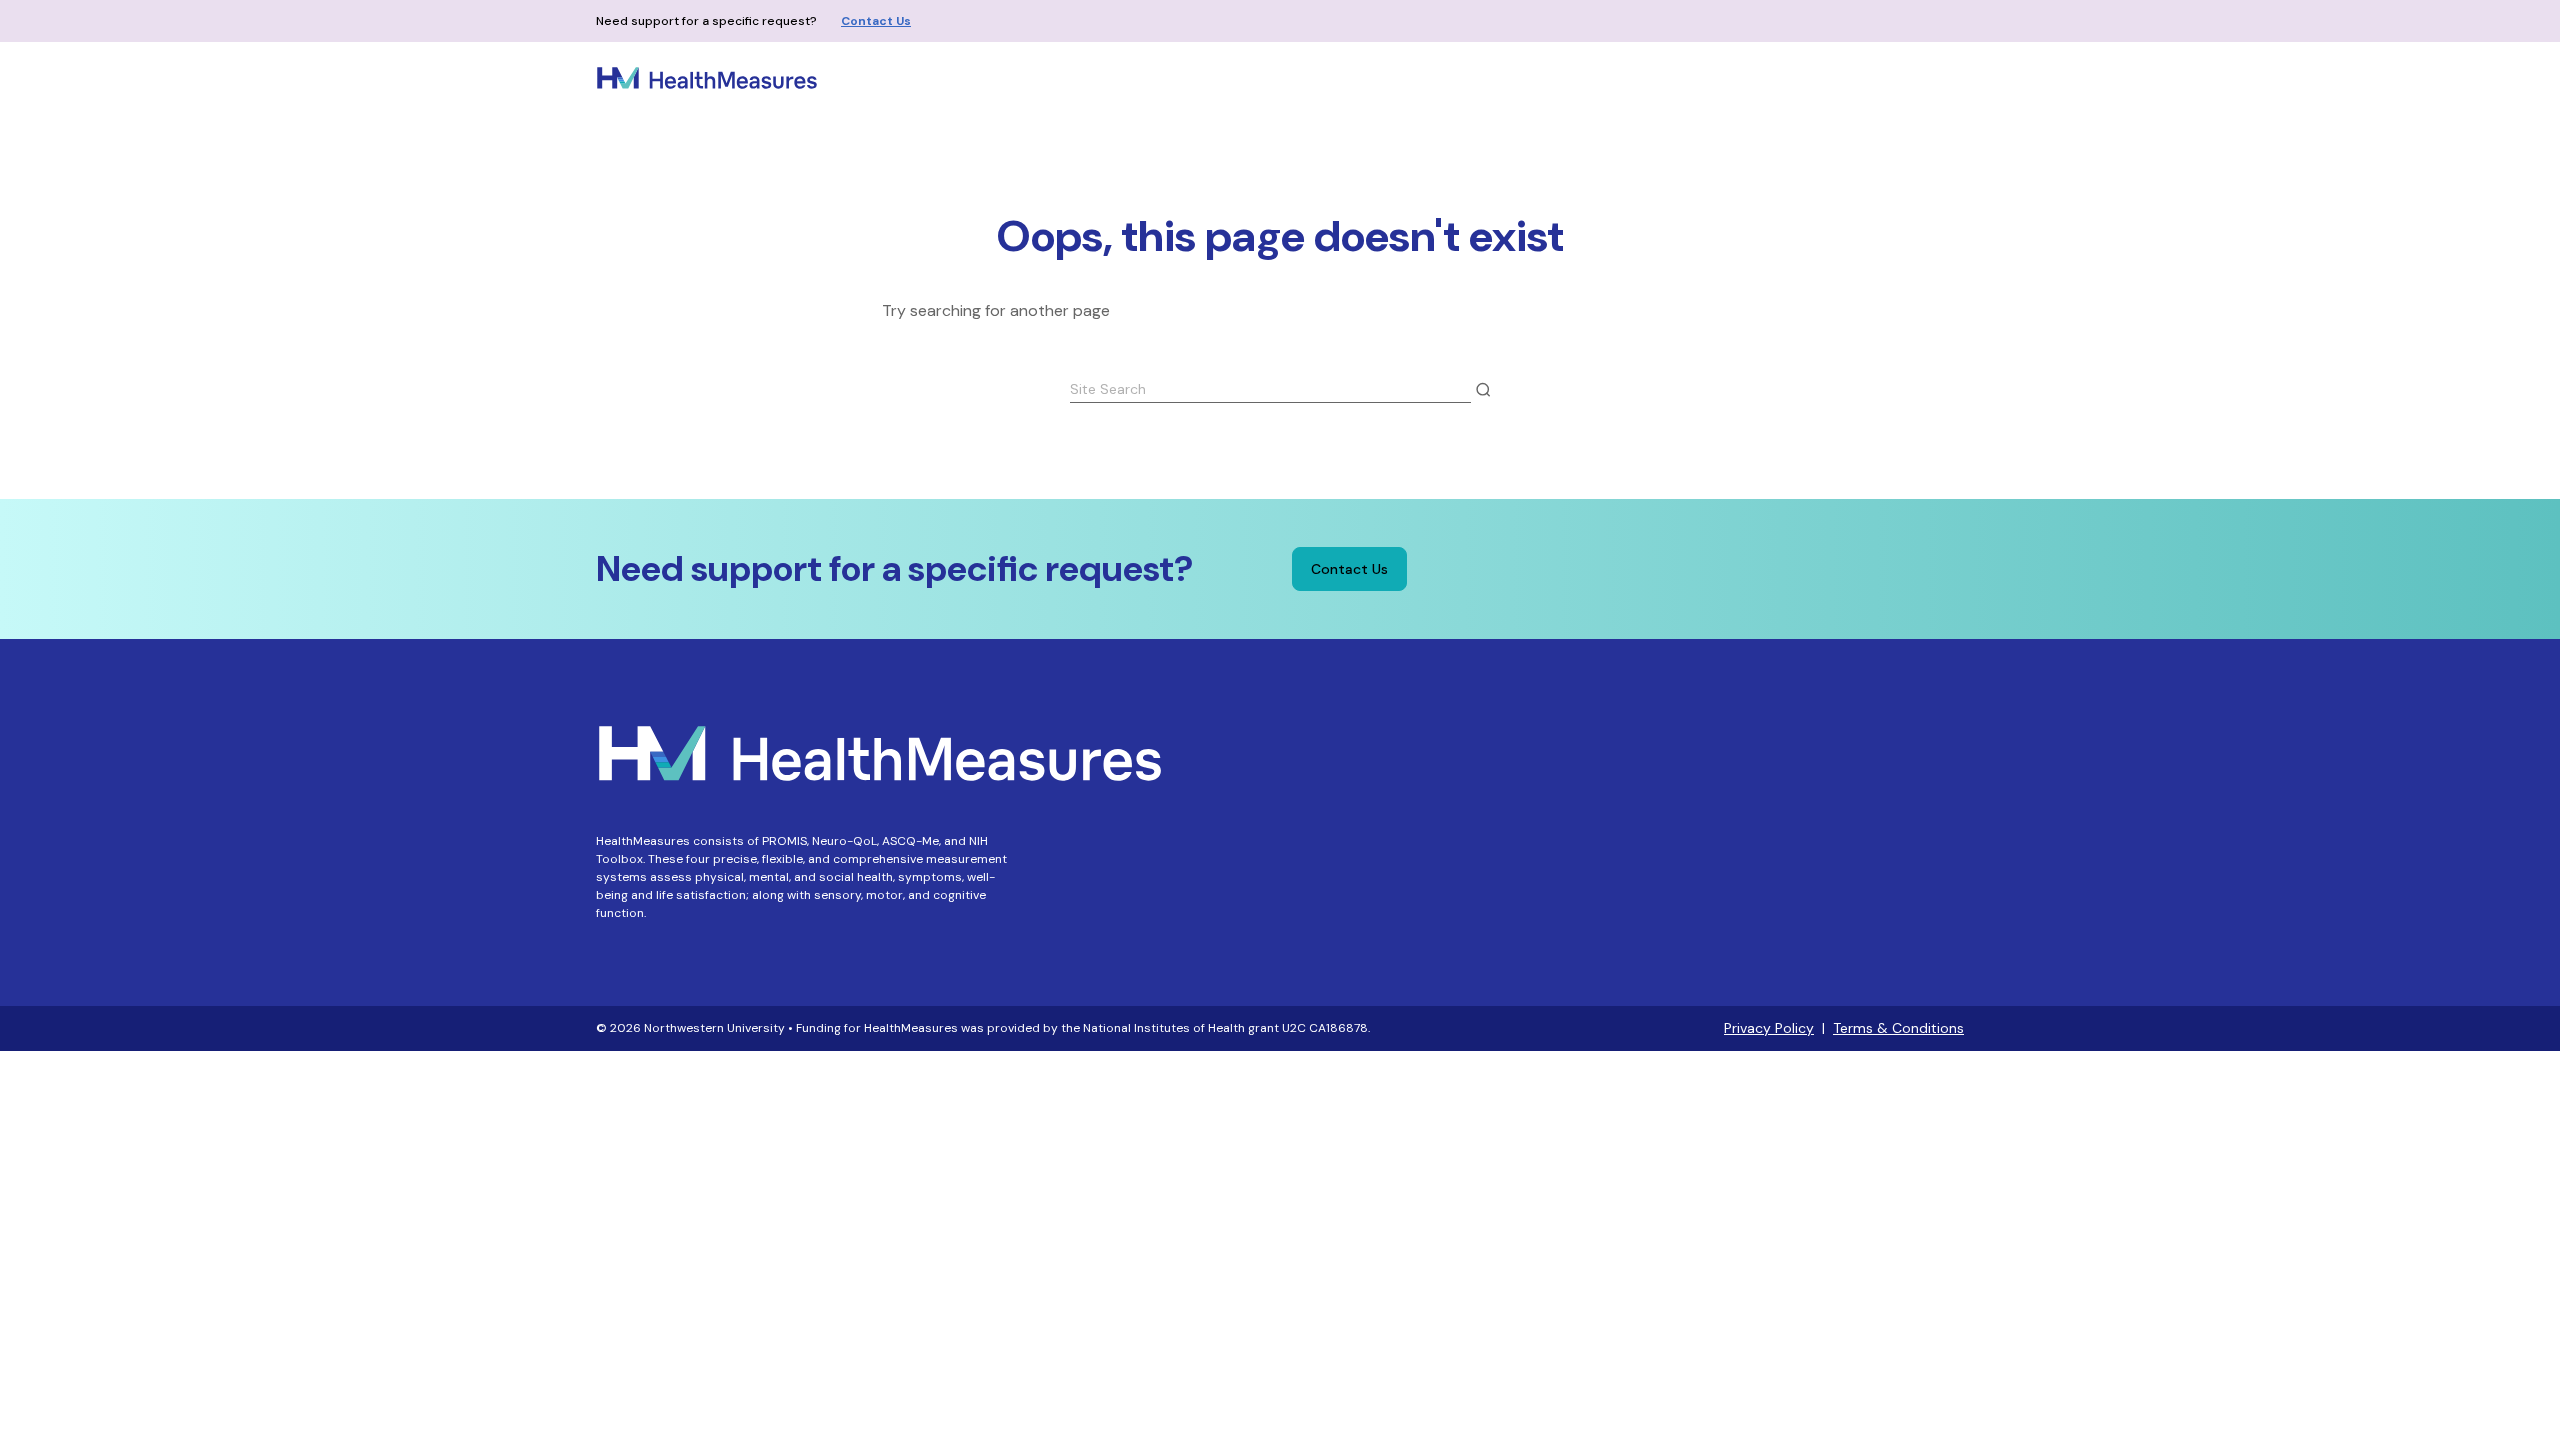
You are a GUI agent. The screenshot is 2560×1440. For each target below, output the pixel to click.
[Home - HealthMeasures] (707, 78)
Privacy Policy (1769, 1028)
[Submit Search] (1483, 390)
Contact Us (876, 21)
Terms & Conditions (1898, 1028)
